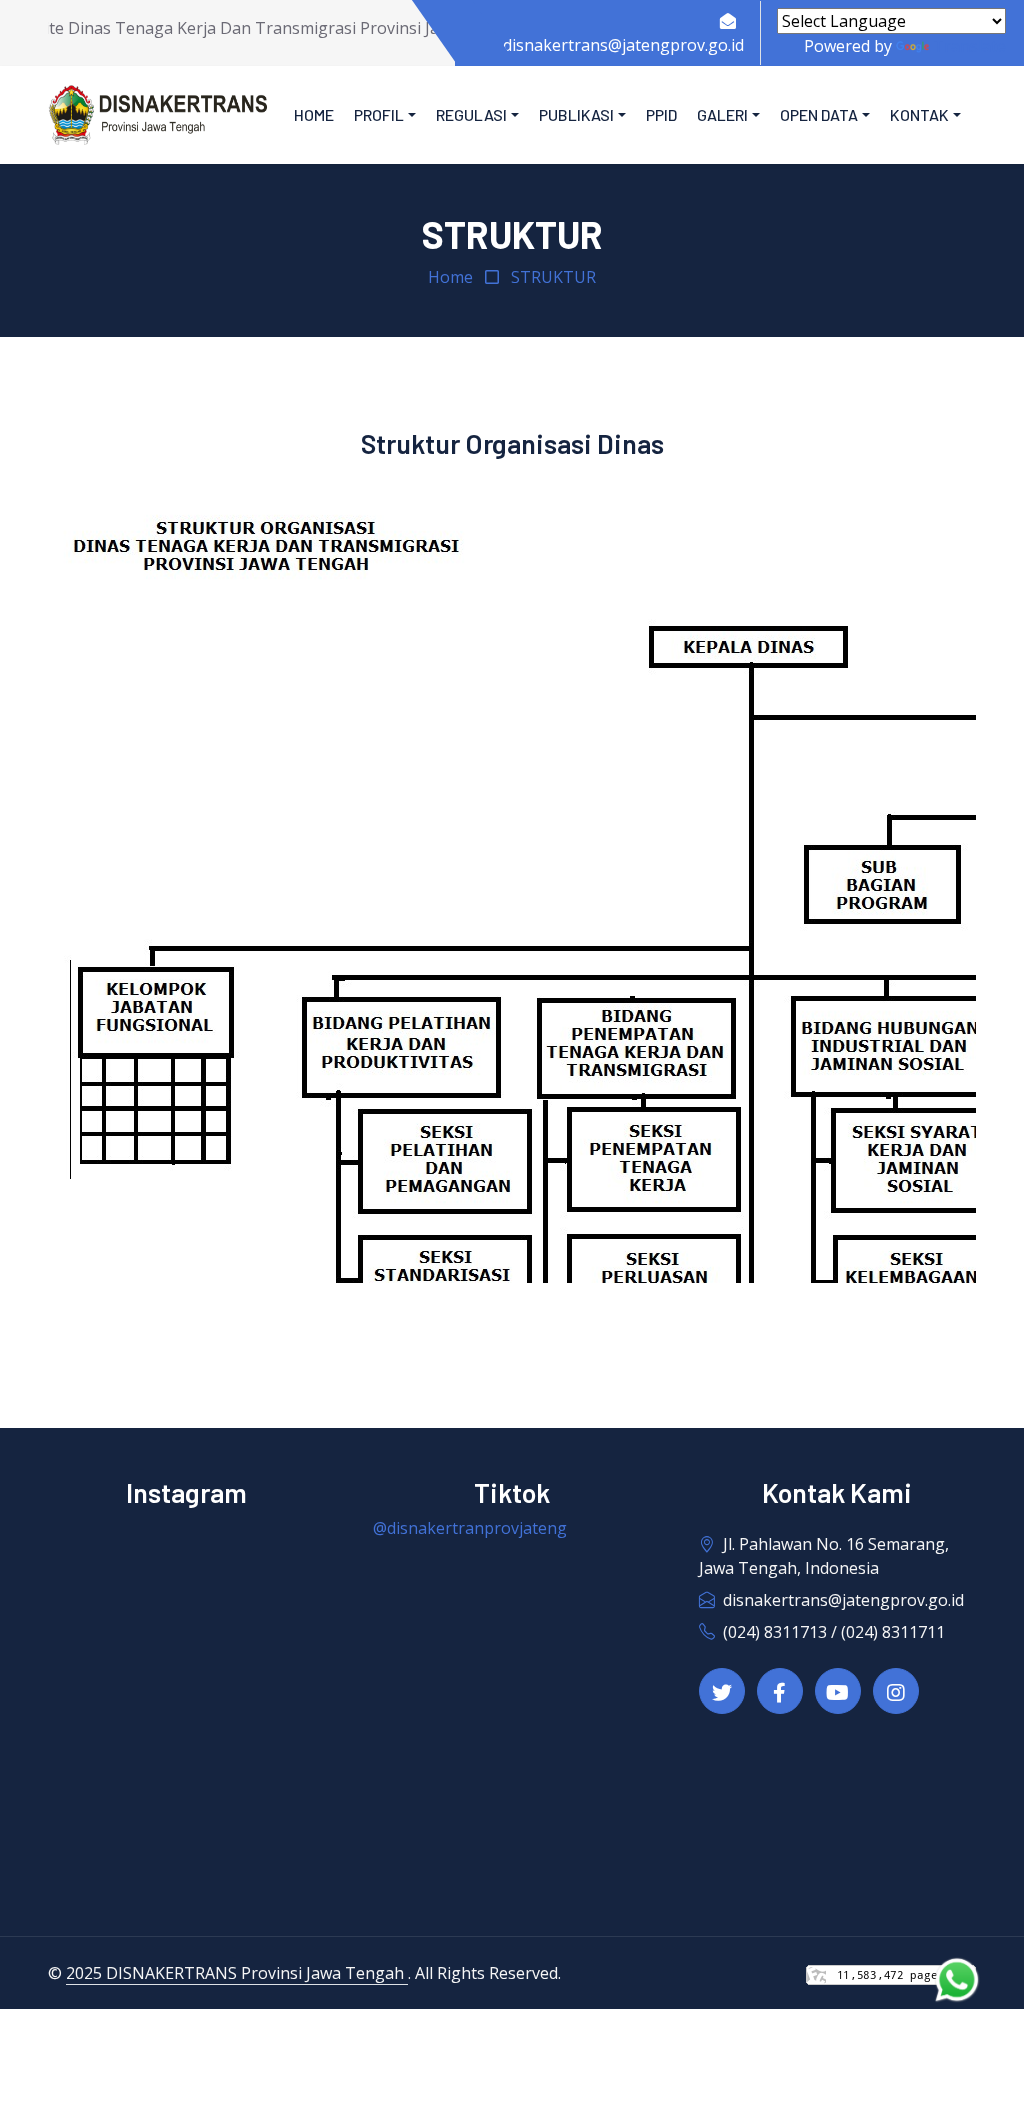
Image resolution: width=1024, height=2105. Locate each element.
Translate (969, 46)
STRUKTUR (553, 277)
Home (314, 114)
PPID (661, 114)
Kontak (919, 114)
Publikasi (576, 114)
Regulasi (471, 114)
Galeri (722, 114)
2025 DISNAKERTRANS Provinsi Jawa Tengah (237, 1973)
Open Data (819, 114)
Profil (379, 114)
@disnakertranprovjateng (470, 1528)
